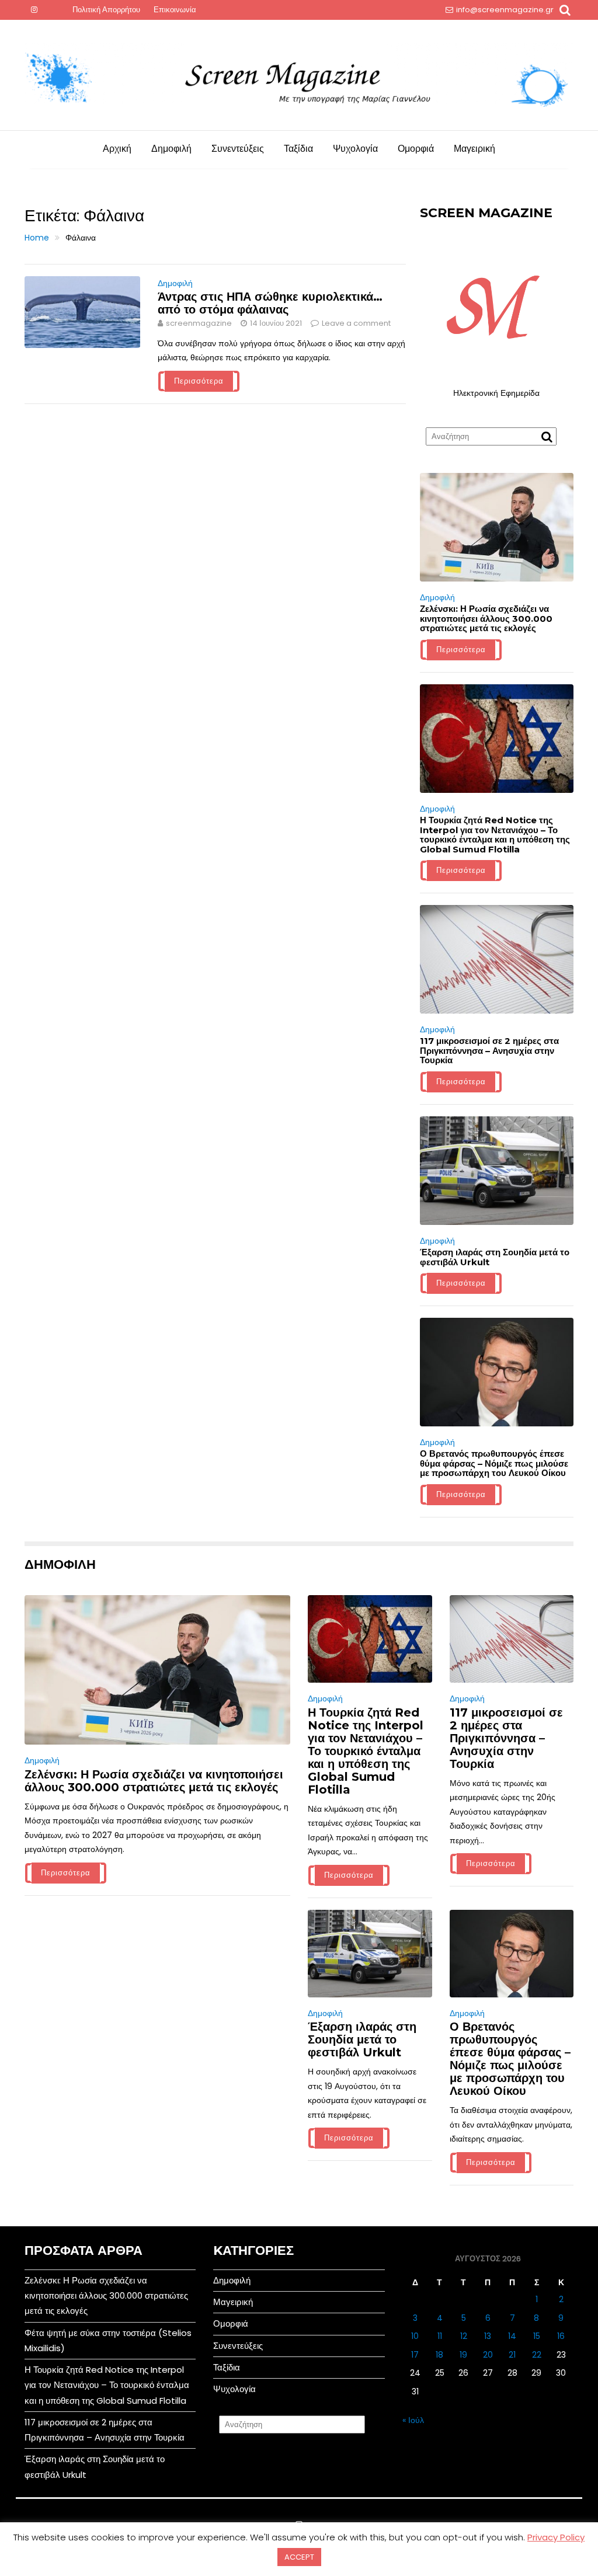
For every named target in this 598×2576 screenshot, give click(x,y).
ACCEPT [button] (299, 2557)
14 (512, 2336)
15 (537, 2336)
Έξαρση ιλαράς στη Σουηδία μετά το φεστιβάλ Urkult (495, 1257)
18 (439, 2355)
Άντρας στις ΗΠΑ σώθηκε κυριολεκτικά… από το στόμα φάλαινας (270, 303)
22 (537, 2355)
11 (440, 2336)
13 (488, 2336)
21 (512, 2355)
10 (415, 2336)
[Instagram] (34, 10)
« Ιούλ (413, 2420)
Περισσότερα (199, 381)
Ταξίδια (298, 149)
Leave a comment (356, 323)
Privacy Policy (556, 2537)
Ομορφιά (416, 149)
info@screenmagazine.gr (505, 10)
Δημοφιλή (171, 149)
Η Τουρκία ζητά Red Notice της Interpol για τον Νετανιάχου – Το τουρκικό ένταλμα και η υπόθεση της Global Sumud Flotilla (495, 835)
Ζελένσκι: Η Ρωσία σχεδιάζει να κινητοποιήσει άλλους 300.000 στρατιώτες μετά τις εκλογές (486, 618)
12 (464, 2336)
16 (561, 2336)
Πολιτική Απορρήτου (106, 10)
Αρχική (117, 149)
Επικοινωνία (175, 10)
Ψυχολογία (355, 149)
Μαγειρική (474, 149)
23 (561, 2355)
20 (488, 2355)
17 (415, 2355)
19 (463, 2355)
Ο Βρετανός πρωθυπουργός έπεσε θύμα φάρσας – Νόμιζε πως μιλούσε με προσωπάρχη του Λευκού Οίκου (494, 1463)
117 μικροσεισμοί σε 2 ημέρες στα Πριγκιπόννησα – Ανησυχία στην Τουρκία (489, 1050)
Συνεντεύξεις (238, 149)
